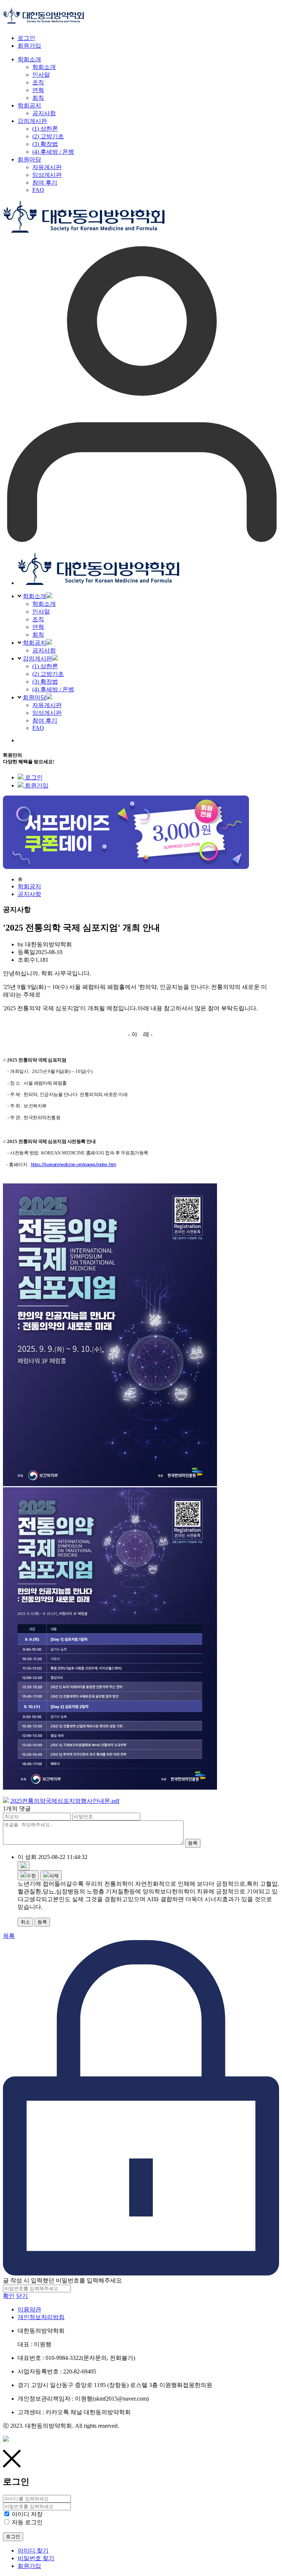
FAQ (38, 728)
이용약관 (29, 2309)
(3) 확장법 (45, 682)
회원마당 (35, 697)
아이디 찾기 (33, 2550)
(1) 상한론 (45, 666)
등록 (193, 1843)
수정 (31, 1876)
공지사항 (44, 650)
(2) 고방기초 (48, 674)
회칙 (38, 635)
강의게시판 (37, 658)
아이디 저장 (27, 2514)
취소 (25, 1922)
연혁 (38, 627)
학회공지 (35, 643)
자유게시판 (47, 705)
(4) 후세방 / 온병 (53, 689)
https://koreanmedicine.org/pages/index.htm (74, 1165)
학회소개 (35, 596)
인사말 (41, 612)
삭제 (54, 1876)
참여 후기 (45, 721)
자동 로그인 (27, 2522)
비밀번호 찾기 (36, 2558)
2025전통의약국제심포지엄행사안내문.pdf (65, 1801)
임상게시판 (47, 713)
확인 (9, 2296)
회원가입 (29, 46)
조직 (38, 619)
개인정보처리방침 (41, 2317)
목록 (9, 1936)
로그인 (26, 38)
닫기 (22, 2296)
